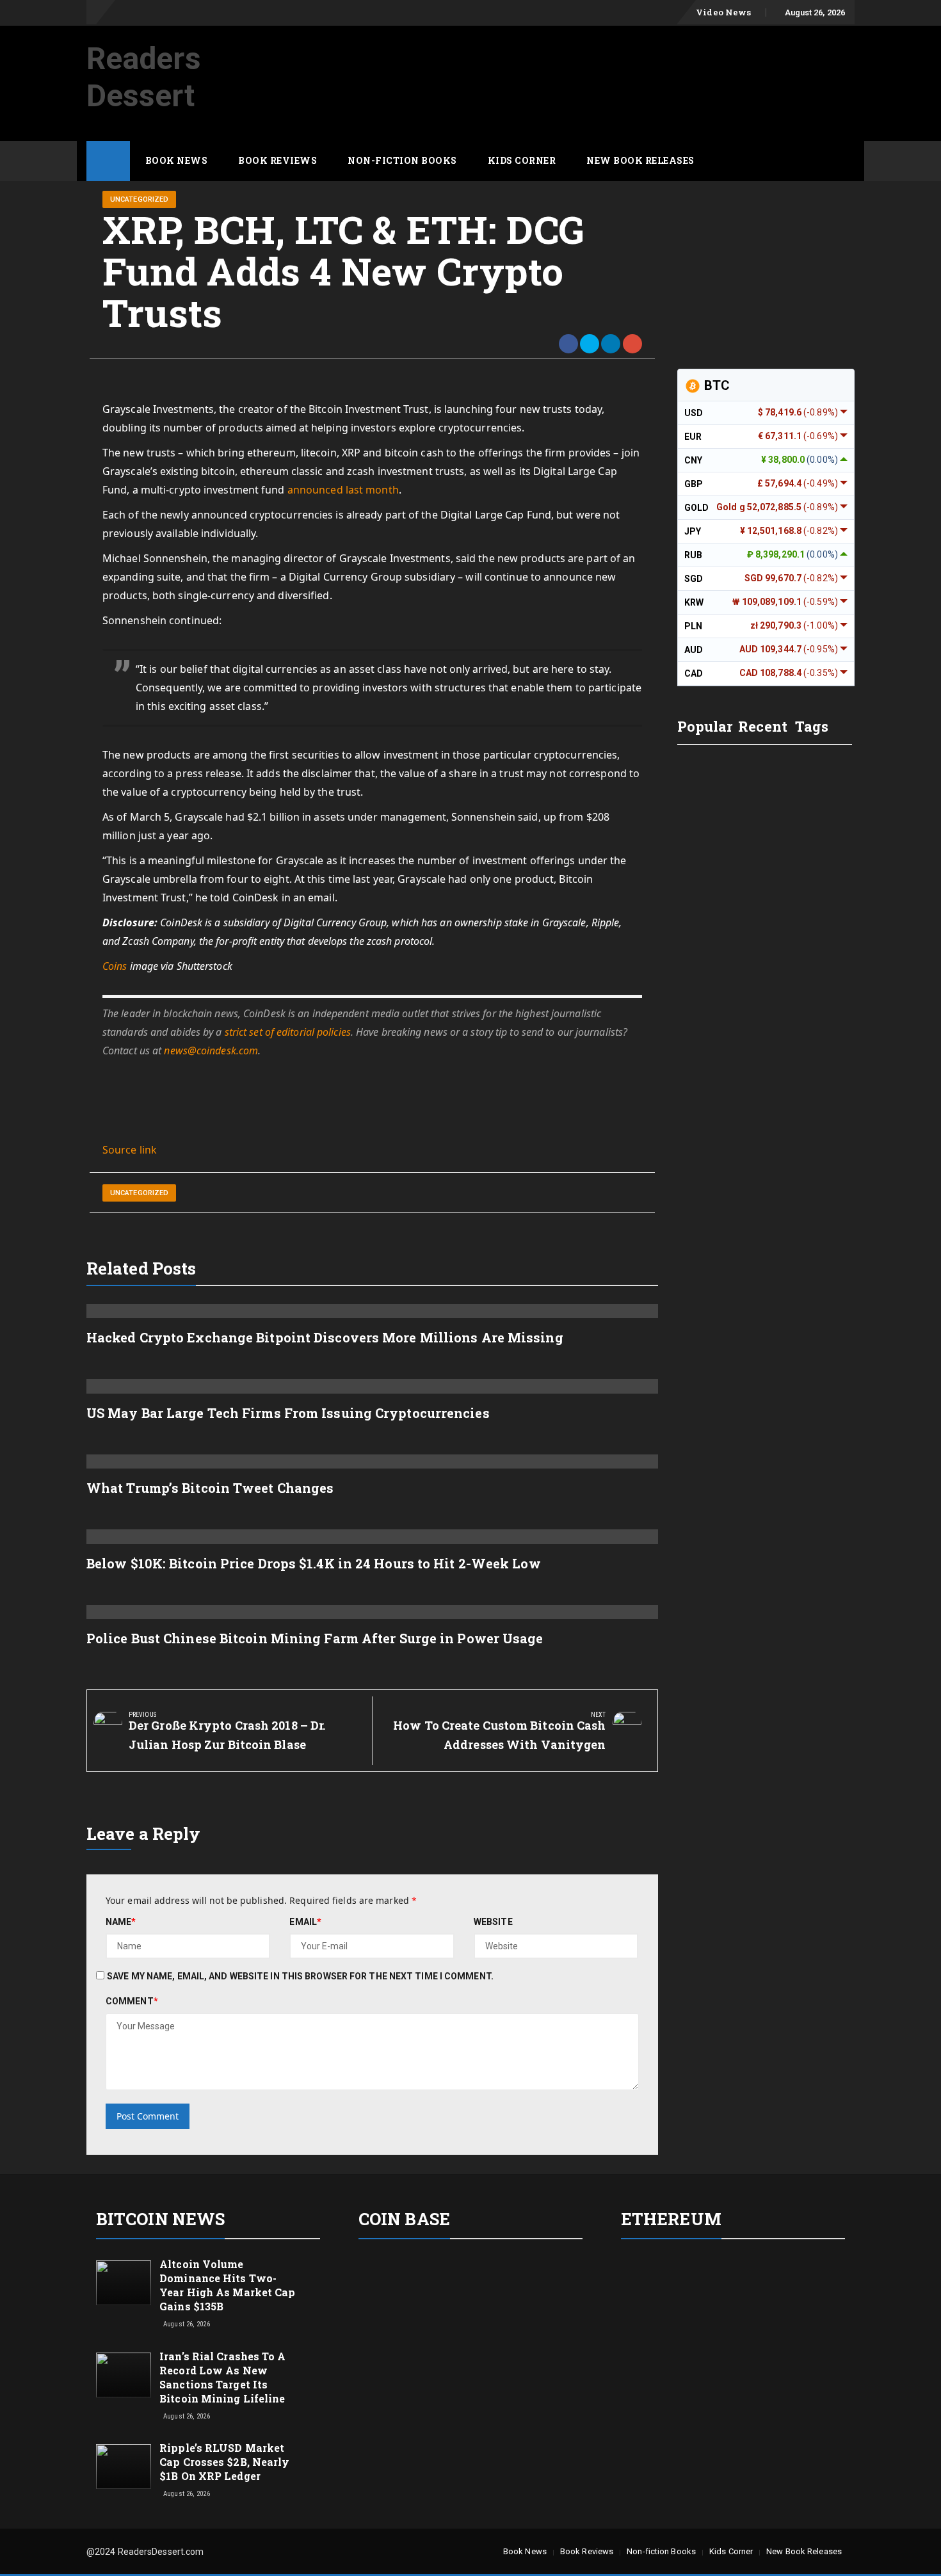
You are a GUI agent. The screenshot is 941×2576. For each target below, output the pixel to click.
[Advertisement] (622, 60)
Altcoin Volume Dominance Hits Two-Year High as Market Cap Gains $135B (227, 2285)
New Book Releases (640, 160)
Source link (130, 1150)
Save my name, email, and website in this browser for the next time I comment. (300, 1976)
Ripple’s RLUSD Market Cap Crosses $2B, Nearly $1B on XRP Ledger (224, 2462)
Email (305, 1922)
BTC (715, 385)
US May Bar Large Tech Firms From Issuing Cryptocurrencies (288, 1413)
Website (493, 1922)
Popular (705, 726)
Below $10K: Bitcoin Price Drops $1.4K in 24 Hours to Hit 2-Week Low (314, 1563)
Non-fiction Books (402, 160)
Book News (177, 160)
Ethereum (671, 2219)
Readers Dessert (144, 77)
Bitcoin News (160, 2219)
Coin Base (404, 2219)
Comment (132, 2001)
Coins (115, 966)
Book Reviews (277, 160)
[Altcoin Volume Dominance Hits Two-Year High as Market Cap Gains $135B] (124, 2282)
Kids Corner (522, 160)
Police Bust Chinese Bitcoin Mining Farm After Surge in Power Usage (315, 1638)
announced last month (343, 490)
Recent (763, 726)
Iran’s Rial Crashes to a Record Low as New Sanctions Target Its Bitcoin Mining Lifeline (222, 2377)
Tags (812, 726)
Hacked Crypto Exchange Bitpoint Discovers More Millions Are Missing (325, 1337)
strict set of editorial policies (288, 1032)
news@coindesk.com (211, 1051)
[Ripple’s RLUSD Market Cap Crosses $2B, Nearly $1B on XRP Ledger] (124, 2466)
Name (121, 1922)
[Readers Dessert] (108, 161)
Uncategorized (139, 199)
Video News (723, 12)
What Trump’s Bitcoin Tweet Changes (210, 1488)
